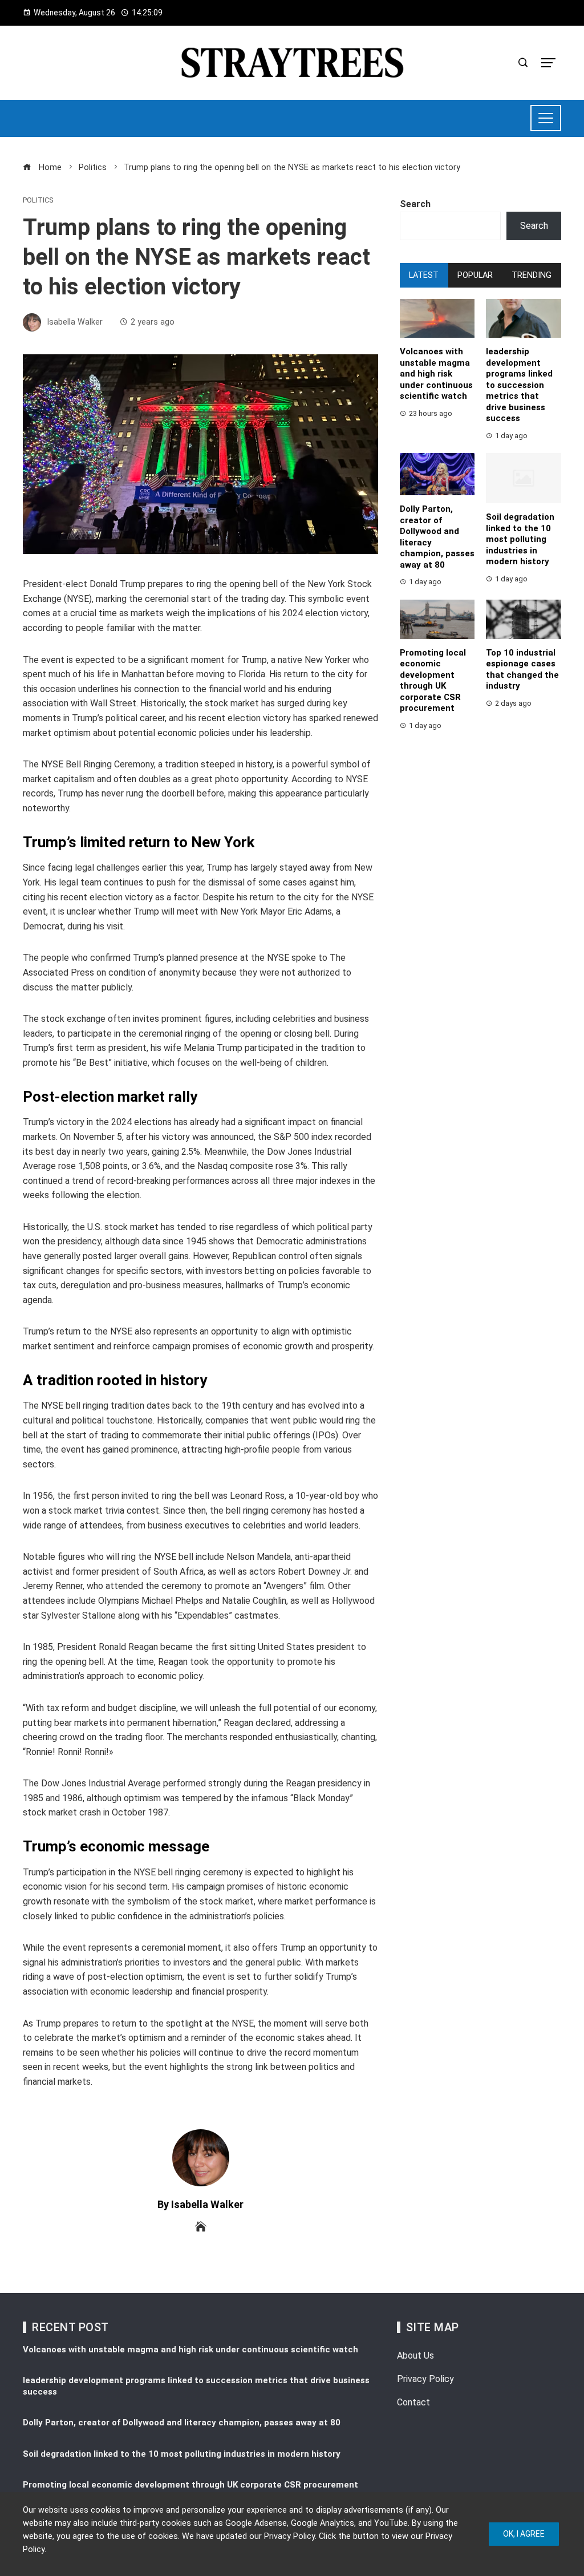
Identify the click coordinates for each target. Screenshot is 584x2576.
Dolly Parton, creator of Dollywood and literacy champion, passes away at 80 (182, 2423)
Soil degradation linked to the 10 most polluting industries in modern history (520, 539)
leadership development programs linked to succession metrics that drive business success (519, 385)
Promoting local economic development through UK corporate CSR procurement (433, 681)
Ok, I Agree (524, 2534)
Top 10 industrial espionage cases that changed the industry (522, 670)
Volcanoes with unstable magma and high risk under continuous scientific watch (436, 374)
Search (415, 204)
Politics (38, 201)
